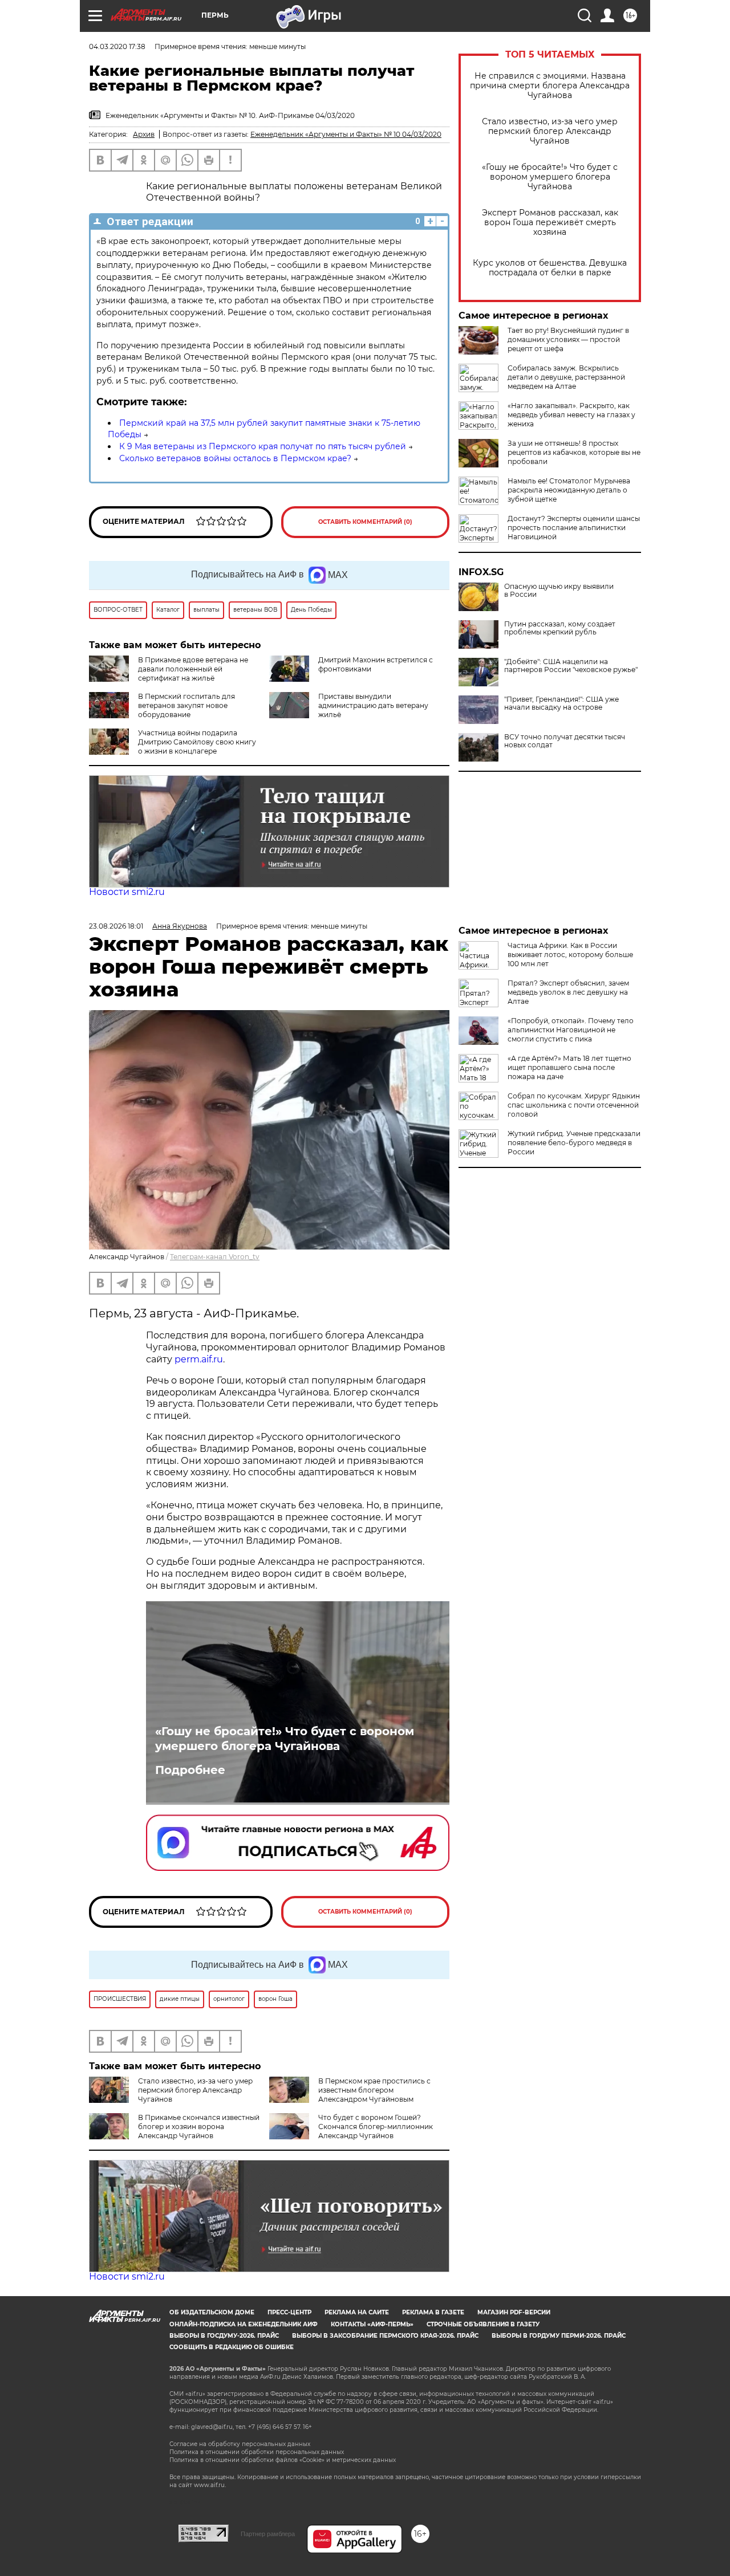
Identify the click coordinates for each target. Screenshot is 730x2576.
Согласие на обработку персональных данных (240, 2444)
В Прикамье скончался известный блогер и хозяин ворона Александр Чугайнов (199, 2127)
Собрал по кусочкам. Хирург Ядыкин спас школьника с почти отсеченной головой (574, 1105)
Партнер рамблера (268, 2534)
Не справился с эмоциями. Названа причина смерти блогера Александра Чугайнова (550, 86)
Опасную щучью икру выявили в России (559, 591)
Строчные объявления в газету (483, 2324)
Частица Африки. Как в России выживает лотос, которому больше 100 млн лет (570, 955)
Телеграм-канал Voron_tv (215, 1257)
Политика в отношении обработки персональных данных (257, 2452)
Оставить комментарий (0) (365, 522)
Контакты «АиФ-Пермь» (372, 2324)
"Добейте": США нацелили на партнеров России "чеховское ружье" (571, 666)
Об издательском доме (212, 2312)
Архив (144, 134)
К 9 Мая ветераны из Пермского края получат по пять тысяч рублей (263, 446)
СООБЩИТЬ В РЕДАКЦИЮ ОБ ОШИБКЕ (232, 2347)
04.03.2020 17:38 (117, 46)
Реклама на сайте (357, 2312)
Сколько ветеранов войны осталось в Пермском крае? (235, 458)
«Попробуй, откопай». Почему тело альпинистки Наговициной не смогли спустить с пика (571, 1030)
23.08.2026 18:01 (116, 926)
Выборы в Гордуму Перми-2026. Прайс (559, 2336)
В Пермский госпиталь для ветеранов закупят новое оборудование (186, 705)
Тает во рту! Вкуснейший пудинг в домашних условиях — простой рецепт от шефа (568, 339)
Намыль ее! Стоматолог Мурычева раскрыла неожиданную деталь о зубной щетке (569, 490)
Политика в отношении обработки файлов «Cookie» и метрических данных (283, 2460)
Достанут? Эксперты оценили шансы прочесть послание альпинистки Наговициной (574, 528)
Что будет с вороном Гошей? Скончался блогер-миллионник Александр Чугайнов (376, 2127)
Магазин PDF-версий (514, 2312)
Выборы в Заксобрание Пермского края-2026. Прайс (385, 2336)
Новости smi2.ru (127, 892)
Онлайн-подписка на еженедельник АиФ (244, 2324)
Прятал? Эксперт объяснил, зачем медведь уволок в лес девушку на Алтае (568, 992)
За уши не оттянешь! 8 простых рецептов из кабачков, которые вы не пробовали (574, 452)
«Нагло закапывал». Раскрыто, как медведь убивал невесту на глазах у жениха (571, 415)
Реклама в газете (433, 2312)
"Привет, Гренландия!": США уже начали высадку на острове (561, 703)
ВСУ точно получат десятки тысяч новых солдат (565, 741)
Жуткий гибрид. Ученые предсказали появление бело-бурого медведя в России (574, 1143)
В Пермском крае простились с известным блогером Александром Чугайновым (374, 2090)
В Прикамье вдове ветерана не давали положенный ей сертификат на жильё (193, 669)
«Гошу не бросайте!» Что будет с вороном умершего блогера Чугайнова (550, 177)
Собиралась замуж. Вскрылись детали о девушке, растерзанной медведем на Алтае (566, 377)
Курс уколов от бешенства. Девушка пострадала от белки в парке (550, 268)
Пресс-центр (289, 2312)
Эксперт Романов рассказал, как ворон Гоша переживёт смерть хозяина (550, 223)
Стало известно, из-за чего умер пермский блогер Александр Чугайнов (550, 131)
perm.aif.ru (199, 1359)
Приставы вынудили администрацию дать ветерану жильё (373, 705)
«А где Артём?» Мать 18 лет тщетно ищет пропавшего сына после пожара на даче (569, 1067)
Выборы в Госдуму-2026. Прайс (224, 2336)
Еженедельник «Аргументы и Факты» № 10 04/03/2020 (346, 134)
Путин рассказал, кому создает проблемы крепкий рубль (560, 628)
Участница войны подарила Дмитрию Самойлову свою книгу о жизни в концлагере (197, 742)
